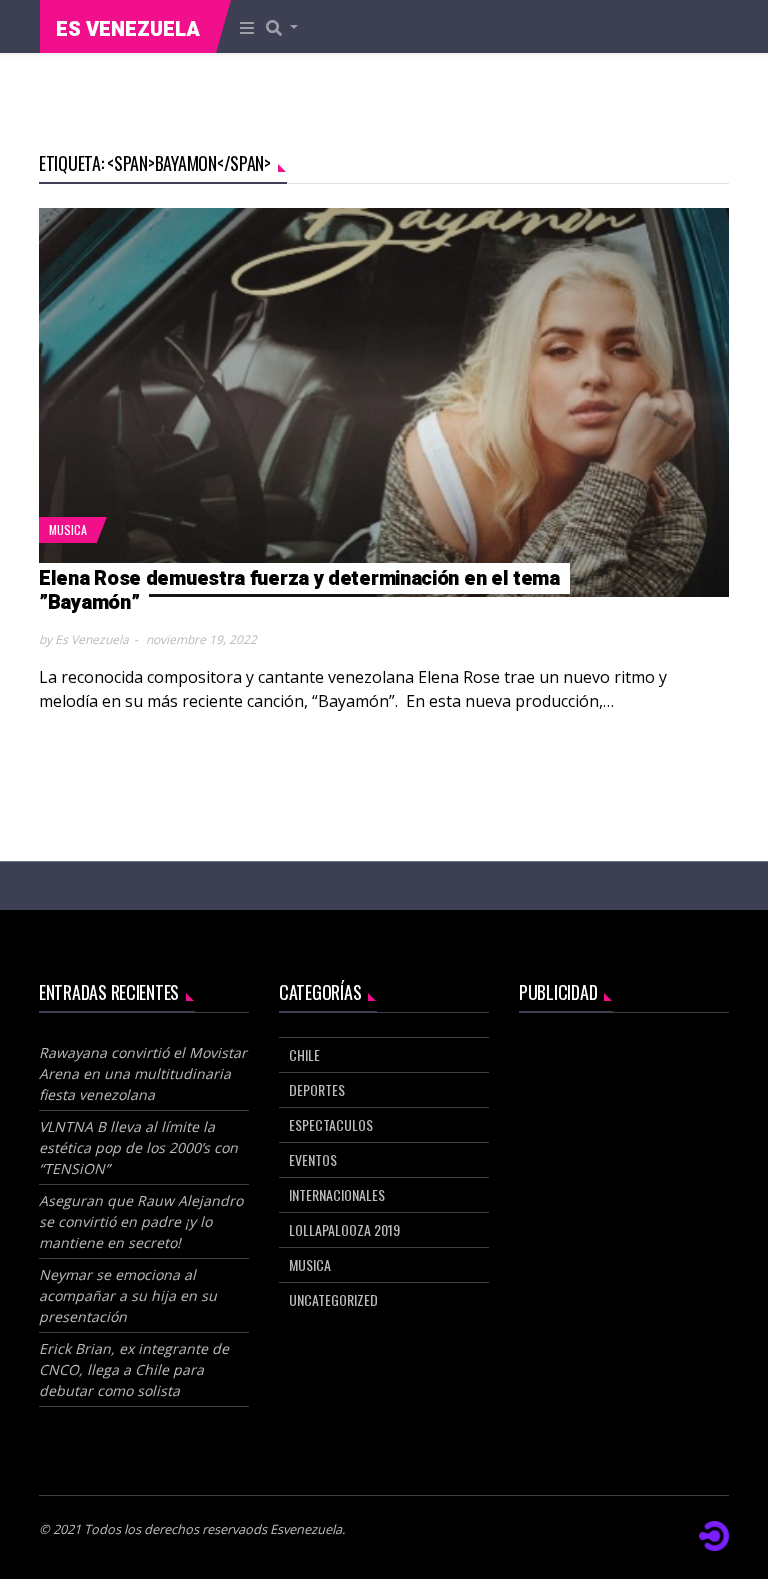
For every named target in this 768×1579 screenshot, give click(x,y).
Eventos (313, 1159)
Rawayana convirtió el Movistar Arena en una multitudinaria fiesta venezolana (143, 1073)
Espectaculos (331, 1124)
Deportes (317, 1089)
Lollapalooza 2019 (344, 1229)
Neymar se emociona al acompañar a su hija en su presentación (128, 1295)
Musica (68, 529)
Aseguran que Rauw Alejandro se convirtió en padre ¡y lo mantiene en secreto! (141, 1221)
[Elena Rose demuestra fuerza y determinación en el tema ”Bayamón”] (384, 403)
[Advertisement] (624, 1137)
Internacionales (337, 1194)
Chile (304, 1054)
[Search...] (288, 27)
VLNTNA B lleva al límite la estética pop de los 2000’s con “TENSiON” (138, 1147)
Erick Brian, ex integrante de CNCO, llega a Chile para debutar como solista (134, 1369)
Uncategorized (333, 1299)
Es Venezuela (128, 29)
